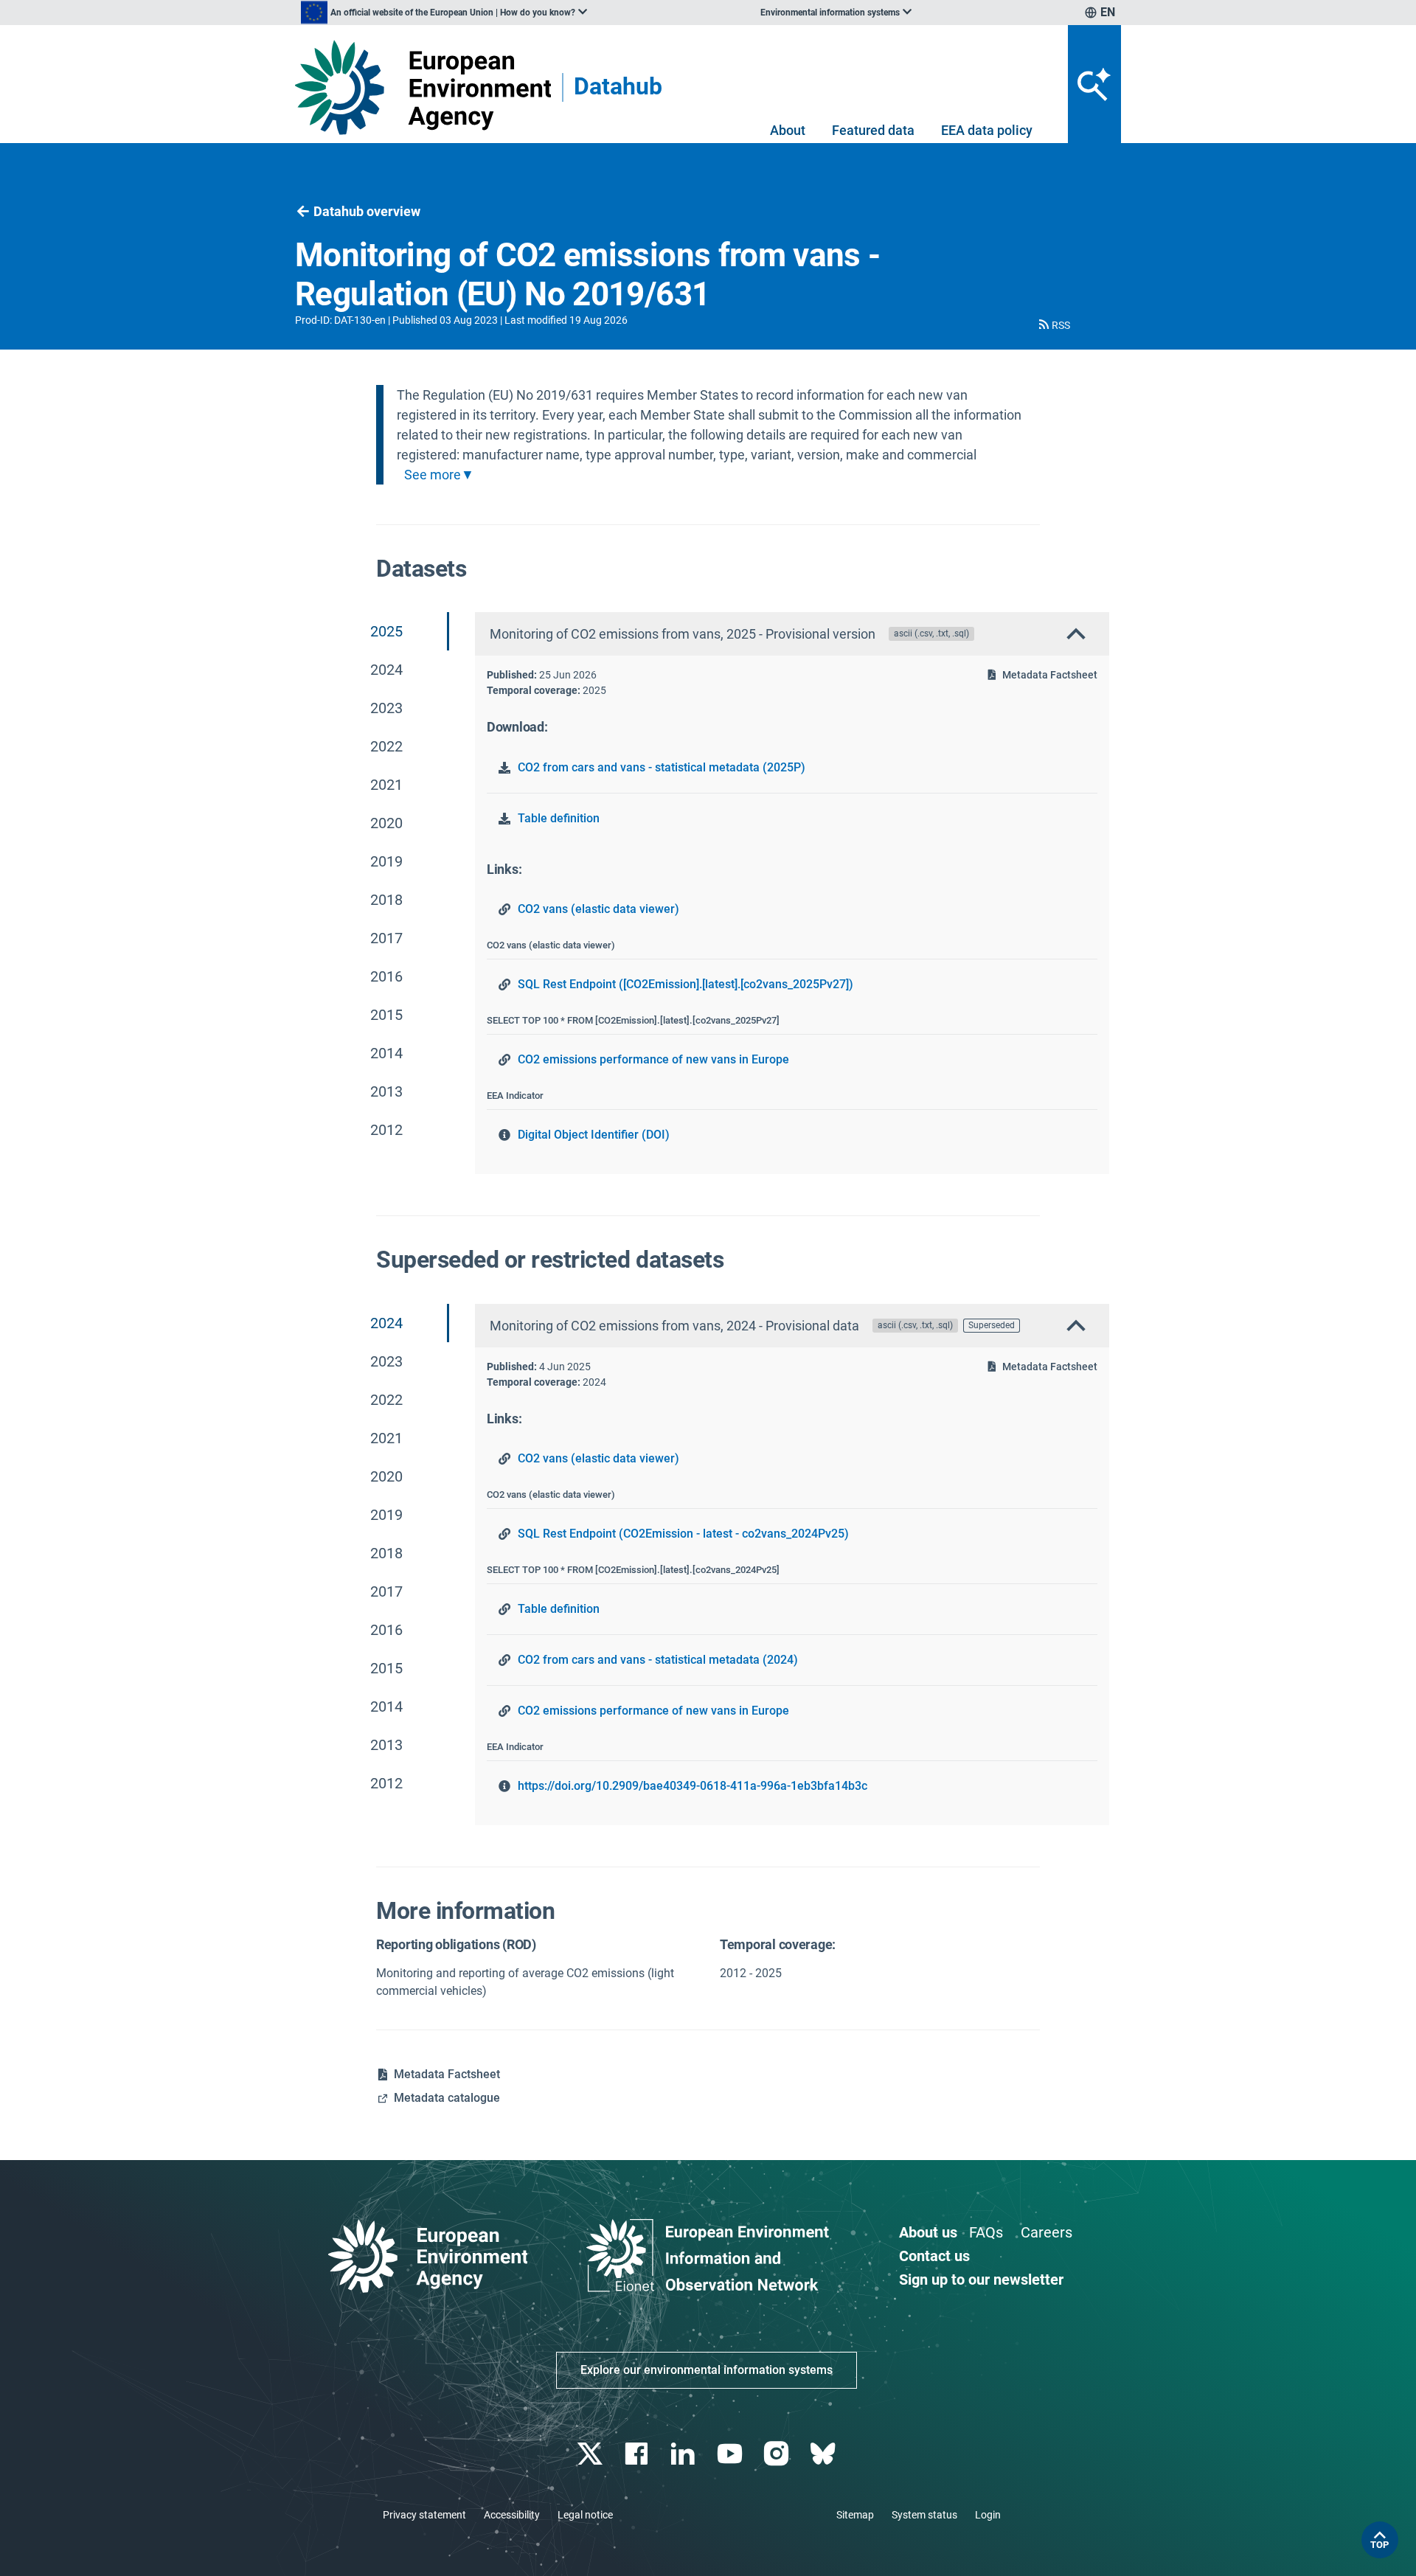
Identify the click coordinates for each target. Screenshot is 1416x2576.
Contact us (934, 2256)
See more (433, 475)
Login (988, 2515)
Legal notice (585, 2515)
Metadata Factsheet (1050, 675)
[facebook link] (638, 2454)
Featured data (873, 130)
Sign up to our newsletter (981, 2280)
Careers (1047, 2232)
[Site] (423, 87)
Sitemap (855, 2515)
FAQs (986, 2232)
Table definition (559, 818)
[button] (1053, 325)
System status (924, 2515)
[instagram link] (778, 2454)
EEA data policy (987, 130)
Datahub (618, 87)
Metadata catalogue (447, 2098)
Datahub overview (367, 211)
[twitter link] (591, 2454)
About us (928, 2232)
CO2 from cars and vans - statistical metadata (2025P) (662, 767)
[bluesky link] (824, 2454)
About (788, 130)
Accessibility (512, 2515)
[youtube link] (731, 2454)
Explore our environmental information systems (707, 2370)
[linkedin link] (685, 2454)
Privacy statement (424, 2515)
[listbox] (444, 13)
